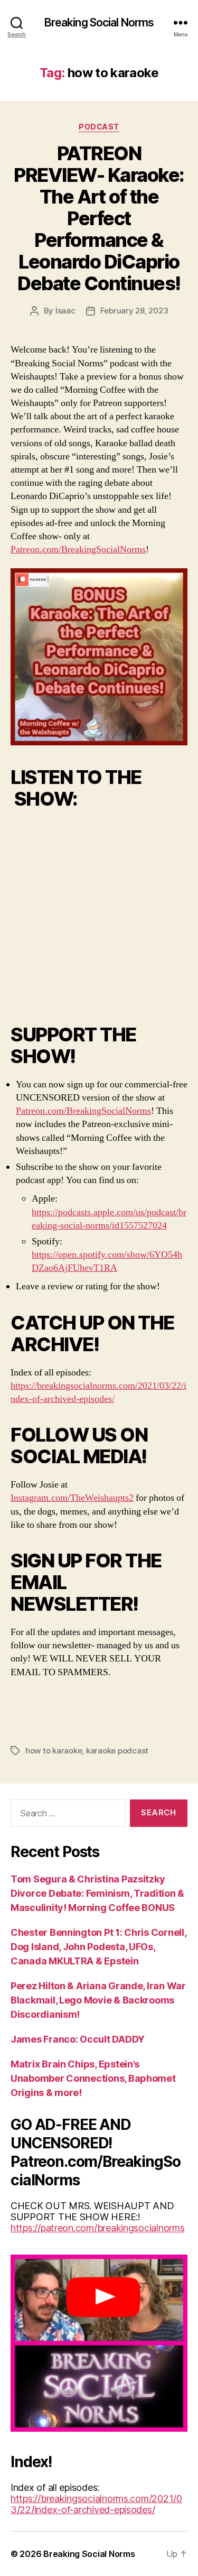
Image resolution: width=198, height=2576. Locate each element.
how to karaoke (54, 1751)
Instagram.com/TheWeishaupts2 (72, 1498)
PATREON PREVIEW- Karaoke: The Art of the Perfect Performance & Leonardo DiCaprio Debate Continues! (99, 218)
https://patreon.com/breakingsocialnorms (97, 2228)
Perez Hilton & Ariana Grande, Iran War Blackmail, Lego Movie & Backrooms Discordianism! (98, 2000)
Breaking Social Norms (99, 22)
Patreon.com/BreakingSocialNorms (78, 550)
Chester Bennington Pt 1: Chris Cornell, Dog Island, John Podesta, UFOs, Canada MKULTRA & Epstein (98, 1947)
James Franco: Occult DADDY (78, 2039)
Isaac (65, 311)
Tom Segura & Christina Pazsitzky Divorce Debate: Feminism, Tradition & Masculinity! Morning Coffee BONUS (97, 1893)
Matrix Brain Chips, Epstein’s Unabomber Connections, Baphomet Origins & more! (93, 2078)
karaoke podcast (117, 1751)
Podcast (99, 127)
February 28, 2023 (134, 311)
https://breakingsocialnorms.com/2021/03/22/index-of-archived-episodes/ (96, 2504)
